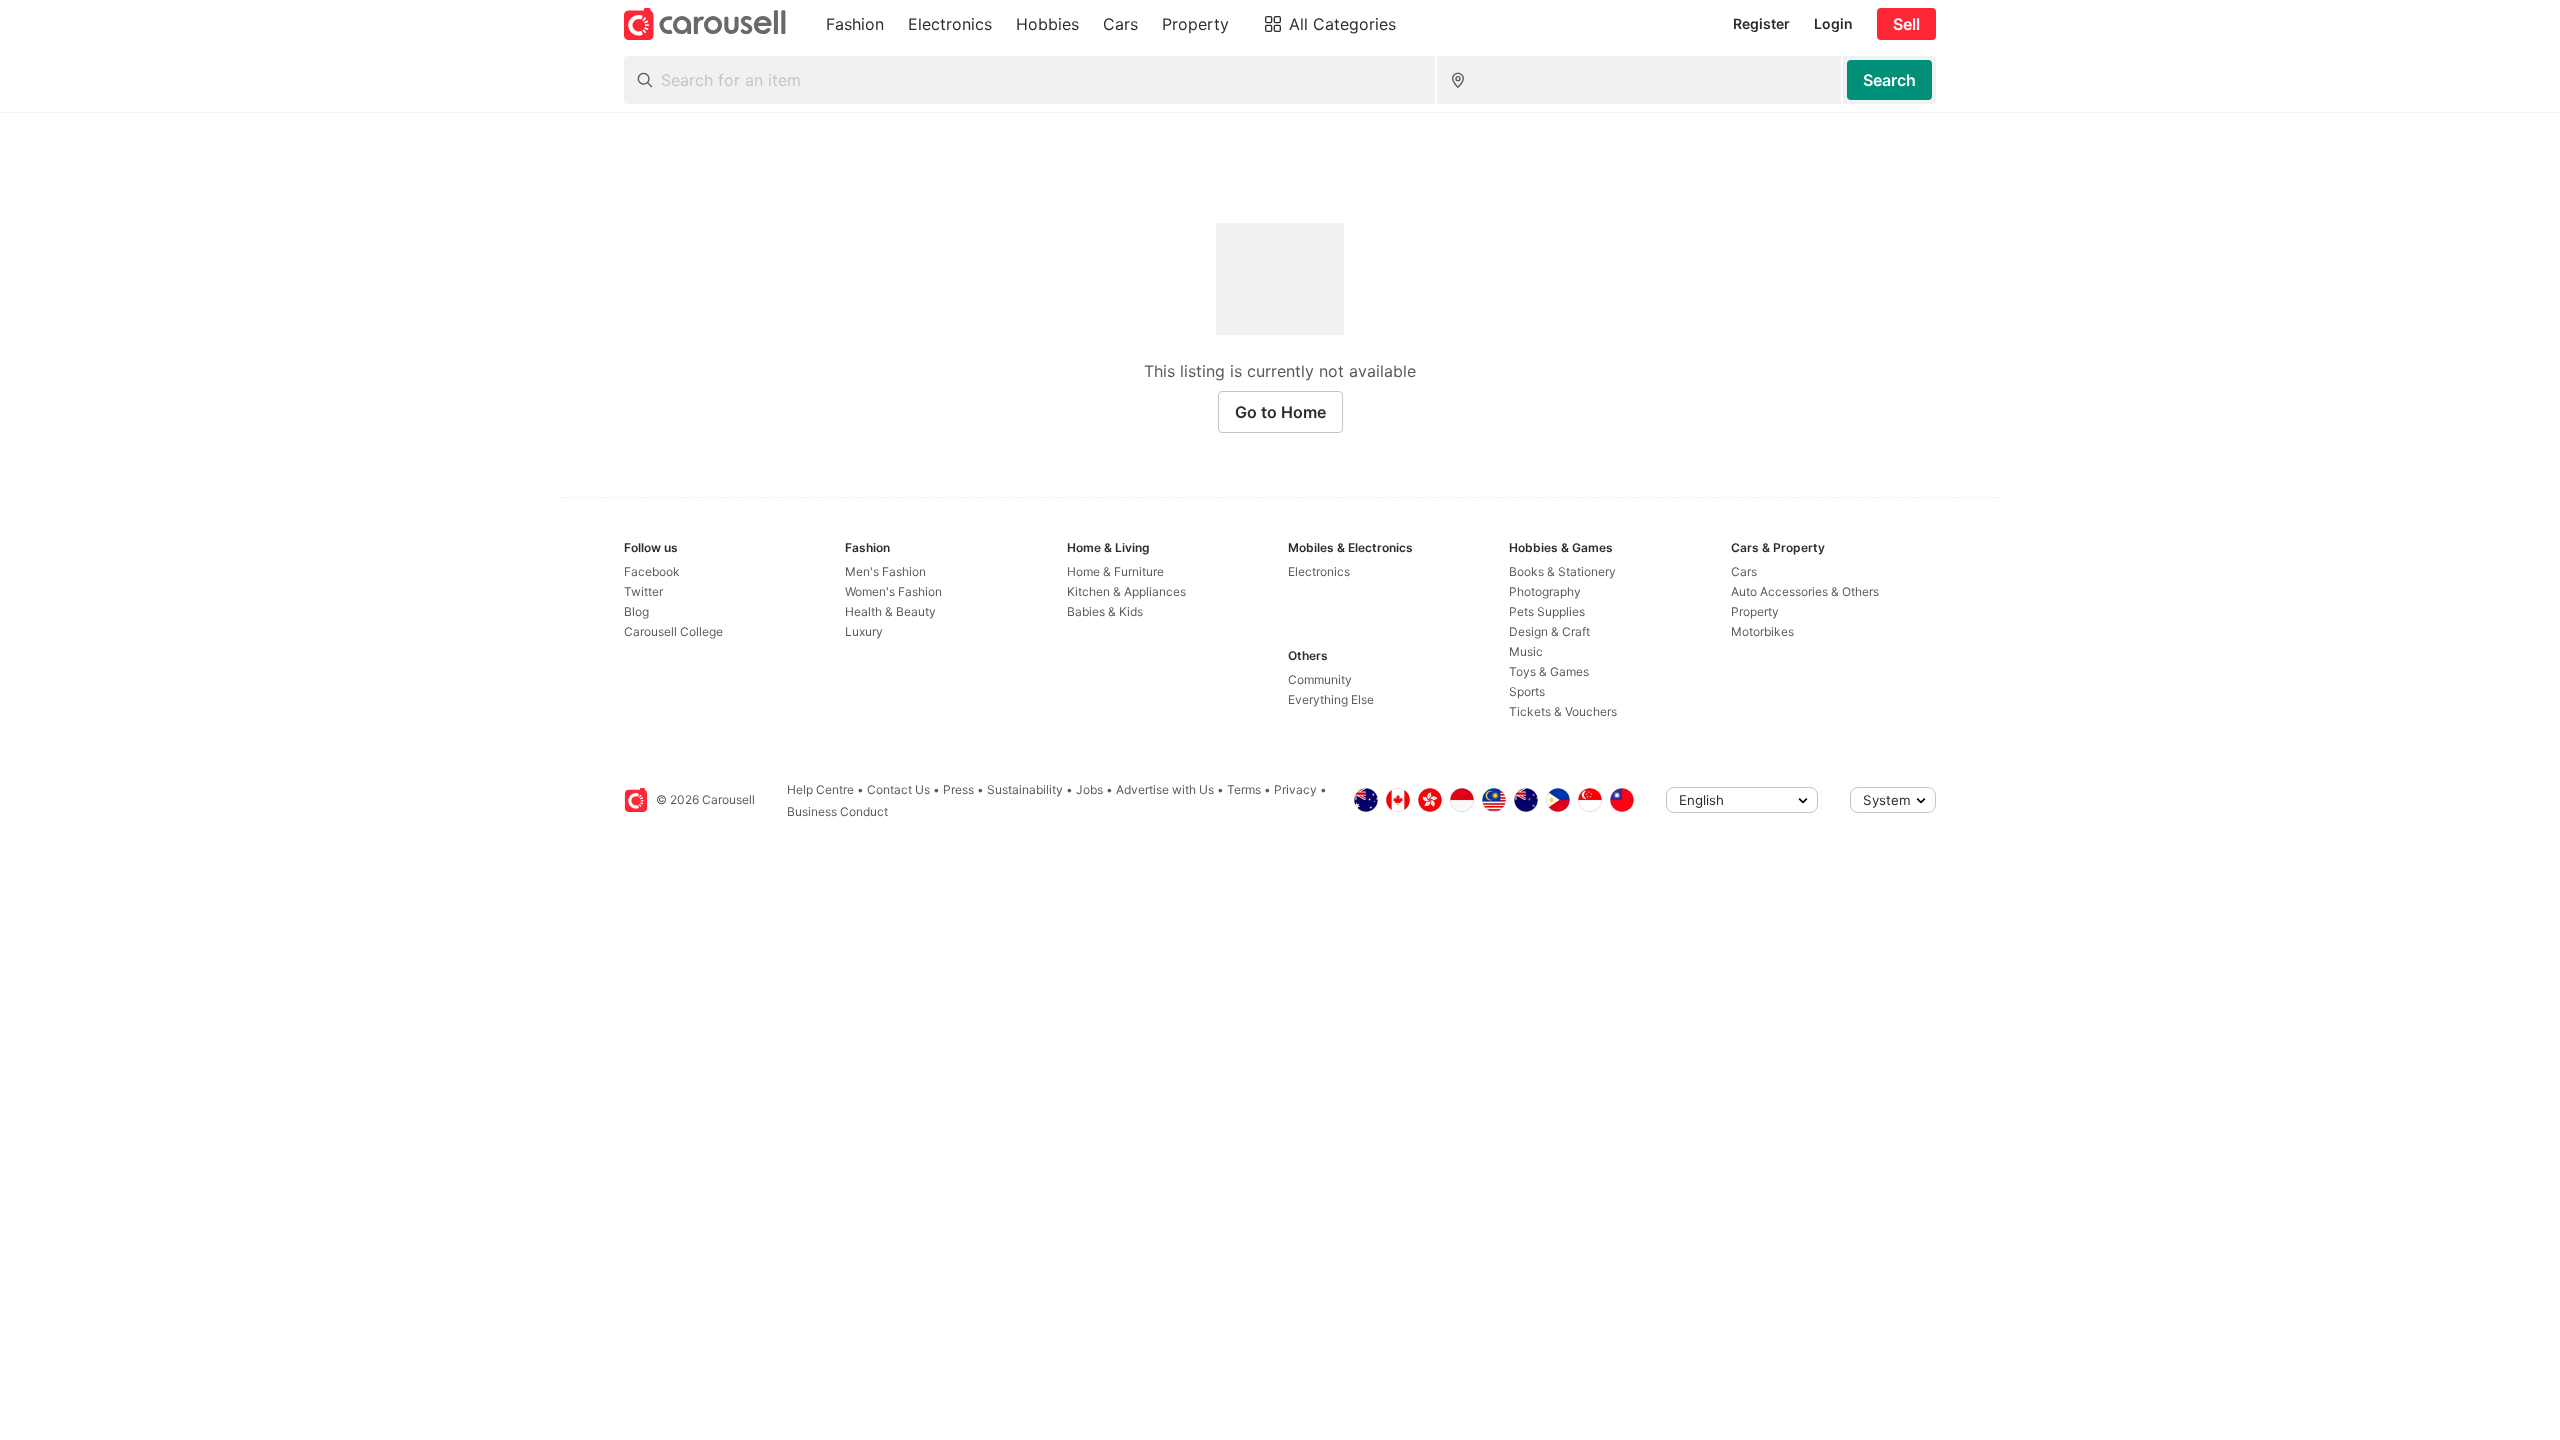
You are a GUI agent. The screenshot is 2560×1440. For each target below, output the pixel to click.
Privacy (1295, 789)
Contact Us (898, 789)
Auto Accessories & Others (1805, 591)
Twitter (643, 591)
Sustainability (1025, 789)
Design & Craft (1549, 631)
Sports (1527, 691)
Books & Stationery (1562, 571)
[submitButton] (1889, 80)
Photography (1545, 591)
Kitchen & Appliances (1126, 591)
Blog (636, 611)
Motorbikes (1762, 631)
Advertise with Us (1165, 789)
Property (1755, 611)
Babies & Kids (1105, 611)
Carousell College (673, 631)
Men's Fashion (885, 571)
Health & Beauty (890, 611)
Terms (1244, 789)
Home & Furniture (1115, 571)
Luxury (864, 631)
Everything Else (1331, 699)
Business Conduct (837, 811)
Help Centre (820, 789)
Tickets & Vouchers (1563, 711)
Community (1320, 679)
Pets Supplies (1547, 611)
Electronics (1319, 571)
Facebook (652, 571)
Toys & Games (1549, 671)
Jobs (1089, 789)
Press (958, 789)
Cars (1744, 571)
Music (1526, 651)
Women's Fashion (893, 591)
